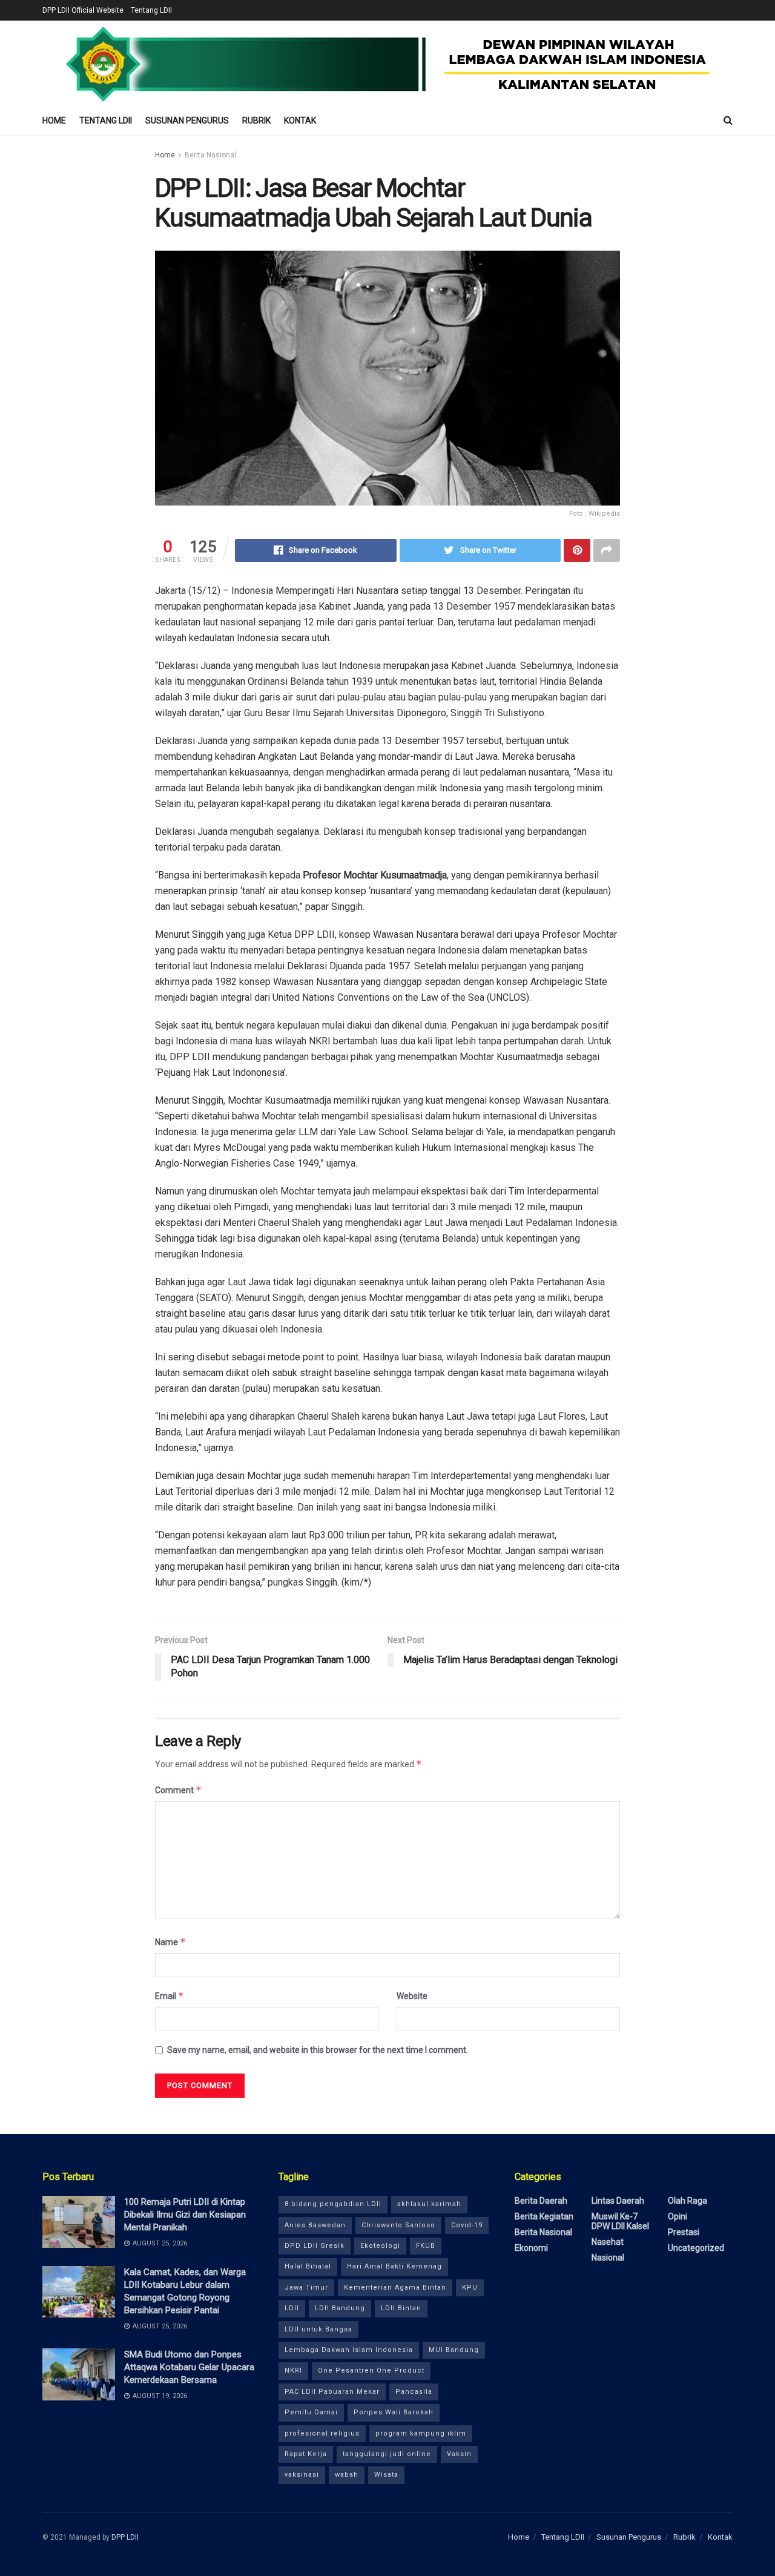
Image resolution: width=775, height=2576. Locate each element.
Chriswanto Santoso (398, 2225)
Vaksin (459, 2454)
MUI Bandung (454, 2350)
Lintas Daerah (618, 2201)
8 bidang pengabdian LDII (333, 2204)
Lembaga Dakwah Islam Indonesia (349, 2350)
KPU (470, 2288)
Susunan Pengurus (187, 120)
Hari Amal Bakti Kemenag (394, 2266)
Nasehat (608, 2242)
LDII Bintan (401, 2308)
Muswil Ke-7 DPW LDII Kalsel (620, 2221)
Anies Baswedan (315, 2225)
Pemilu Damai (311, 2412)
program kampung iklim (421, 2433)
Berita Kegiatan (544, 2216)
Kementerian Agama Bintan (395, 2288)
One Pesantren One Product (371, 2370)
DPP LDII (125, 2537)
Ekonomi (531, 2248)
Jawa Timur (306, 2288)
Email (170, 1996)
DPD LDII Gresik (315, 2246)
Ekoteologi (380, 2246)
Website (412, 1996)
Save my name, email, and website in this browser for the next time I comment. (318, 2050)
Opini (678, 2216)
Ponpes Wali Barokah (394, 2412)
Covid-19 (467, 2225)
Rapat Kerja (306, 2454)
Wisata (386, 2475)
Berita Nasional (210, 155)
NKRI (293, 2370)
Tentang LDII (151, 10)
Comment (178, 1790)
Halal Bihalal (308, 2266)
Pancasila (414, 2392)
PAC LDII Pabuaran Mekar (332, 2392)
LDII (292, 2308)
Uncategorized (696, 2248)
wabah (347, 2475)
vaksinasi (302, 2475)
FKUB (426, 2246)
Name (170, 1942)
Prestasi (684, 2232)
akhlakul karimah (429, 2204)
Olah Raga (688, 2201)
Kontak (300, 120)
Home (54, 120)
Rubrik (256, 120)
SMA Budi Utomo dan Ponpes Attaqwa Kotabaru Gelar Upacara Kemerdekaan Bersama (189, 2367)
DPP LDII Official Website (83, 10)
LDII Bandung (340, 2308)
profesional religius (322, 2433)
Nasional (608, 2258)
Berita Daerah (541, 2201)
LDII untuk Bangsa (318, 2329)
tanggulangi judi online (387, 2454)
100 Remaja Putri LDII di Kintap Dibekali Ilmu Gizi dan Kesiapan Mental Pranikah (185, 2215)
